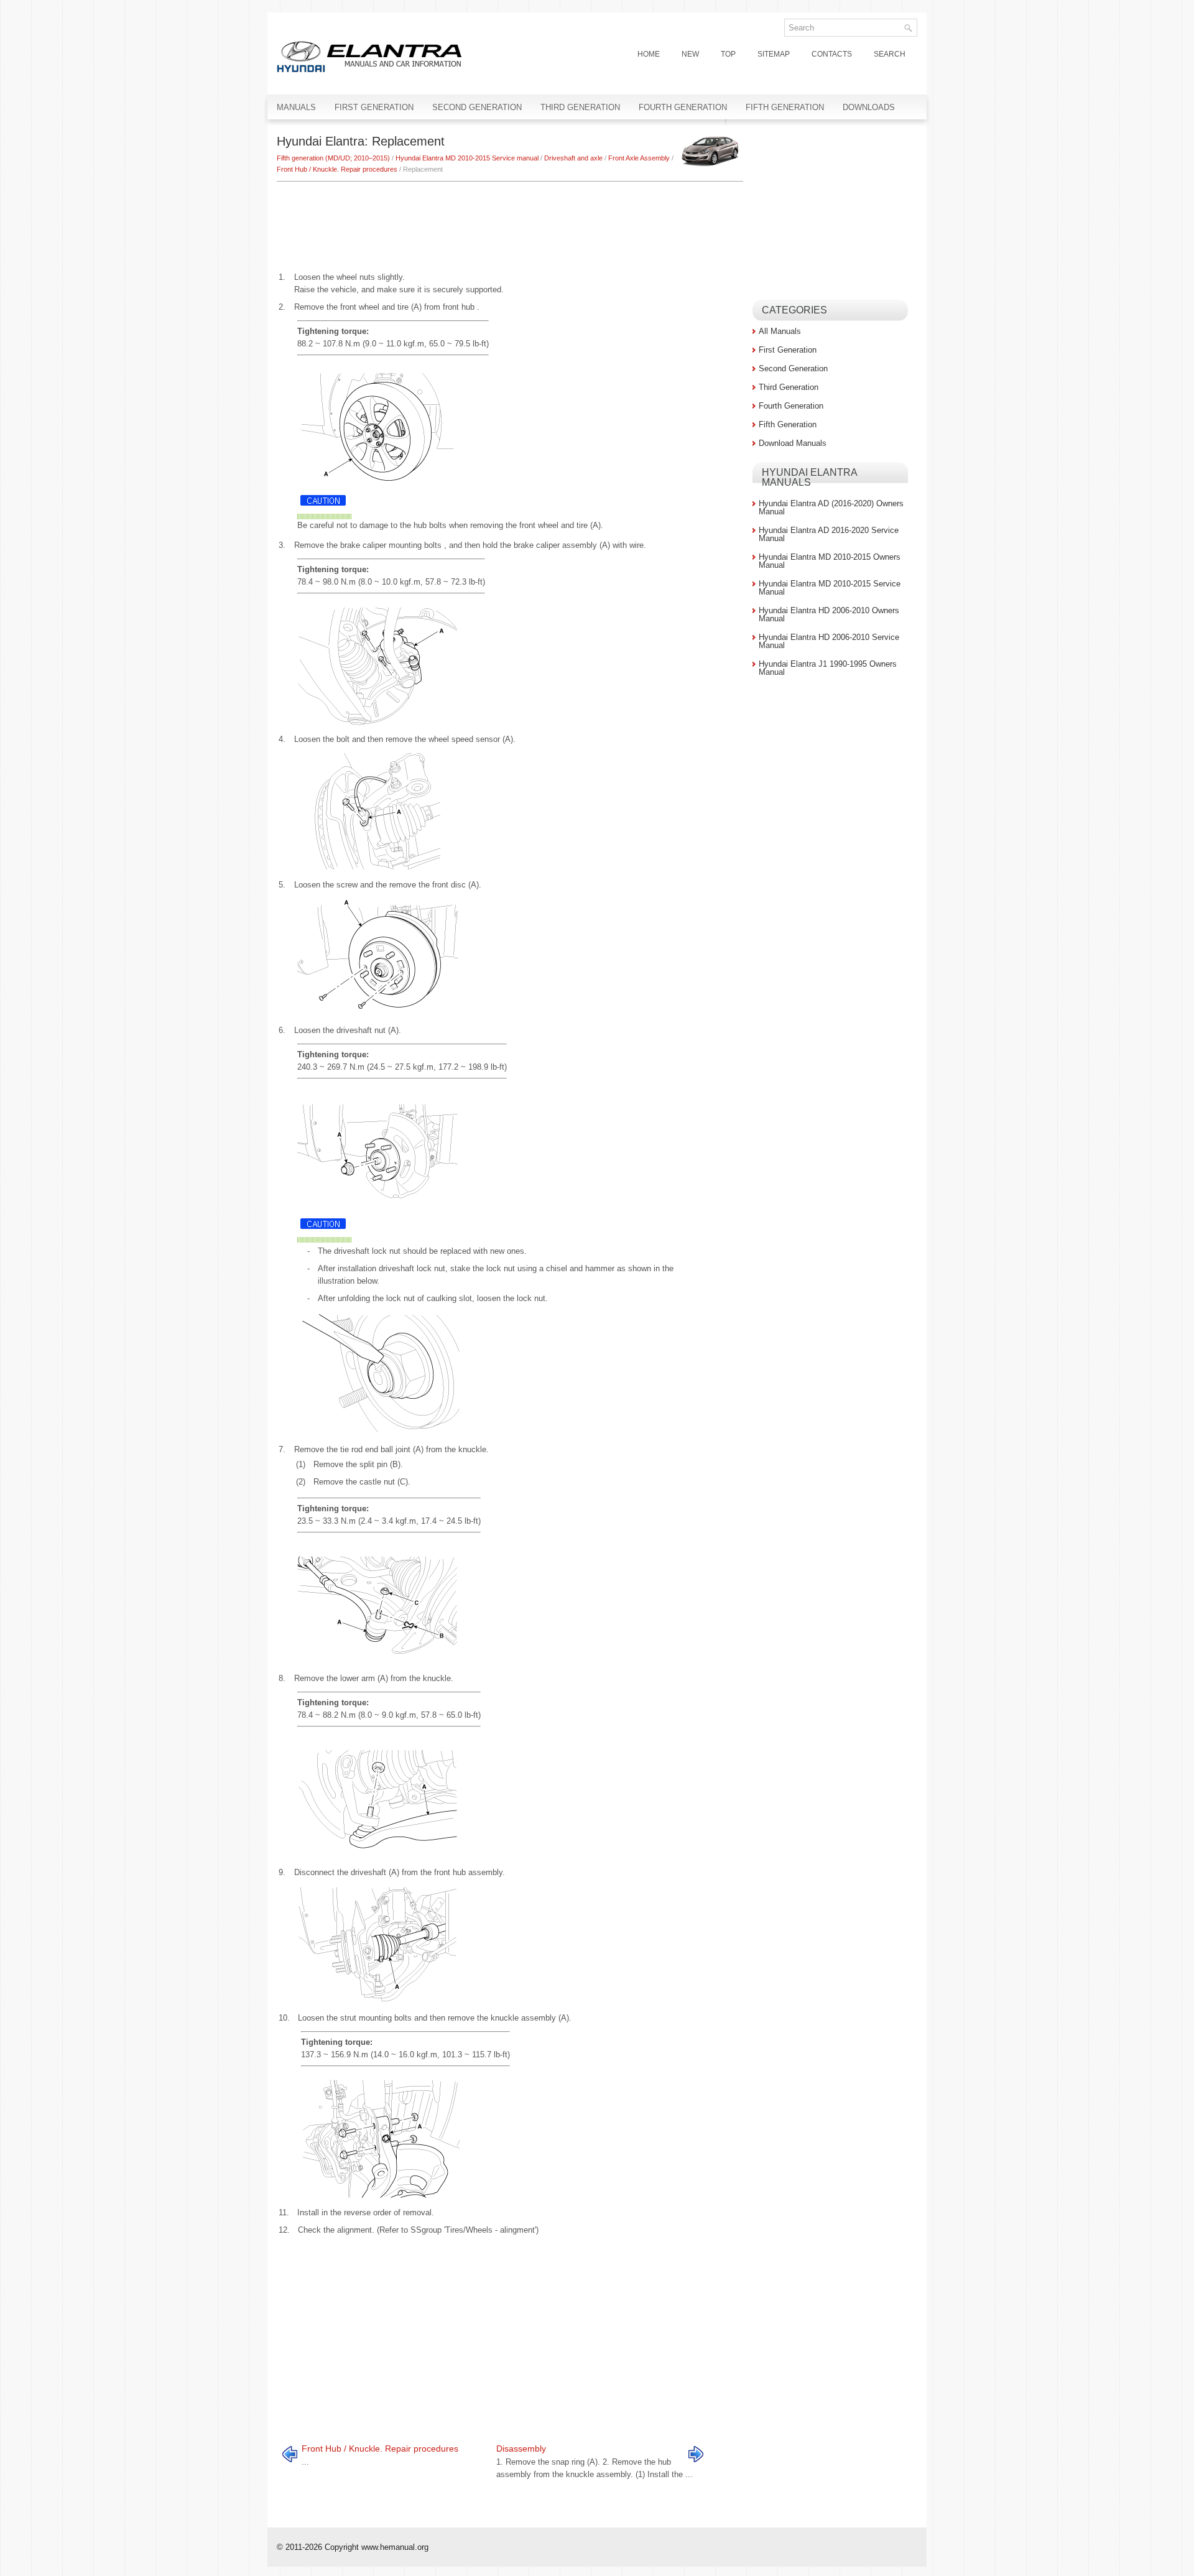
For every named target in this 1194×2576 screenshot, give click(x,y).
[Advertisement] (510, 219)
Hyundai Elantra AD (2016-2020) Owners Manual (831, 507)
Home (649, 54)
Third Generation (580, 107)
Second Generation (477, 107)
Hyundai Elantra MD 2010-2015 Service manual (467, 158)
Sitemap (774, 54)
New (690, 54)
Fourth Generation (683, 107)
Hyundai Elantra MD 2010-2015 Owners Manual (830, 561)
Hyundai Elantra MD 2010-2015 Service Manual (830, 588)
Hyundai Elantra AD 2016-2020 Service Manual (829, 534)
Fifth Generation (785, 107)
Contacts (832, 54)
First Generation (374, 107)
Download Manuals (793, 443)
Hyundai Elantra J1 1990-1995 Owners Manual (828, 668)
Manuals (296, 107)
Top (728, 54)
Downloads (869, 107)
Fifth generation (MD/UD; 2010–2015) (333, 158)
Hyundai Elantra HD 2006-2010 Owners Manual (829, 614)
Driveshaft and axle (573, 158)
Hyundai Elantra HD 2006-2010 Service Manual (829, 641)
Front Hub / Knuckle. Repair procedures (337, 169)
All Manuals (780, 331)
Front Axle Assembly (639, 158)
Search (890, 54)
